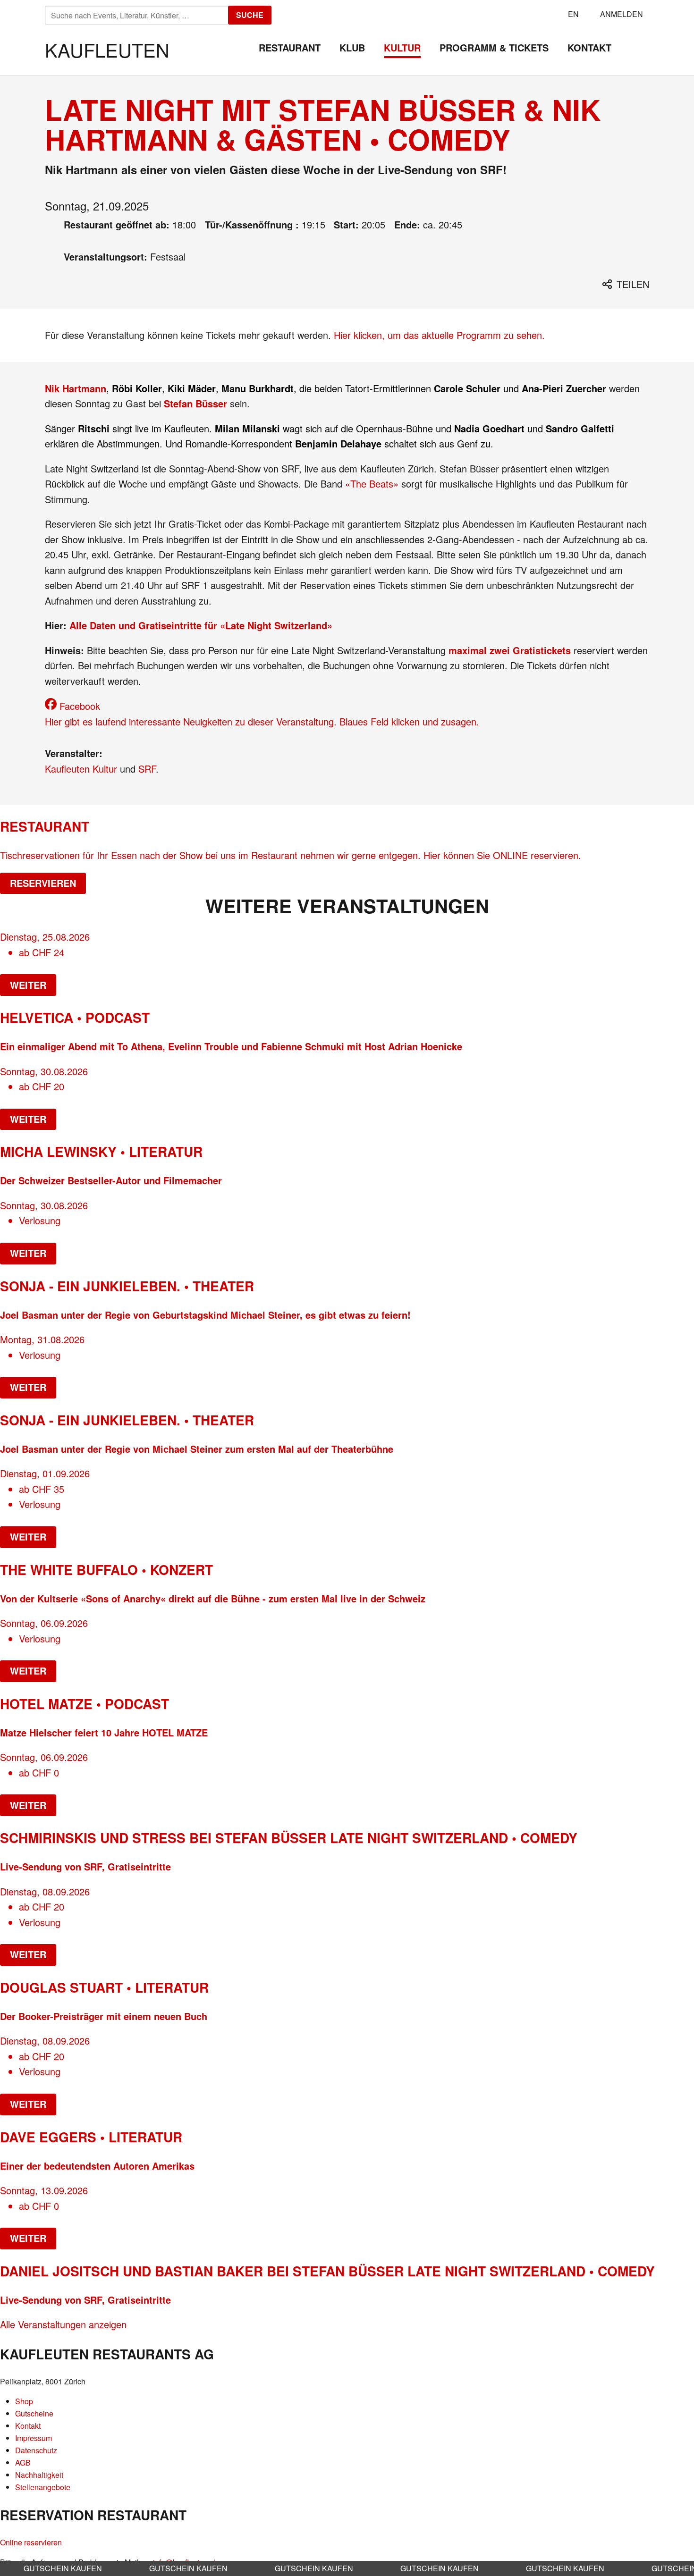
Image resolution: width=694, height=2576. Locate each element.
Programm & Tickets (494, 47)
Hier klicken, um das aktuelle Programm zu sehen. (439, 335)
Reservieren (43, 883)
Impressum (34, 2438)
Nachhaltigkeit (39, 2475)
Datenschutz (36, 2450)
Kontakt (589, 47)
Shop (24, 2401)
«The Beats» (372, 484)
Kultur (402, 47)
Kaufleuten (107, 49)
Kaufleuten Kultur (81, 769)
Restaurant (290, 47)
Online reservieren (31, 2542)
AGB (23, 2462)
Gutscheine (34, 2413)
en (573, 14)
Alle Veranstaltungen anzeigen (63, 2324)
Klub (352, 47)
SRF (147, 769)
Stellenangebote (43, 2487)
